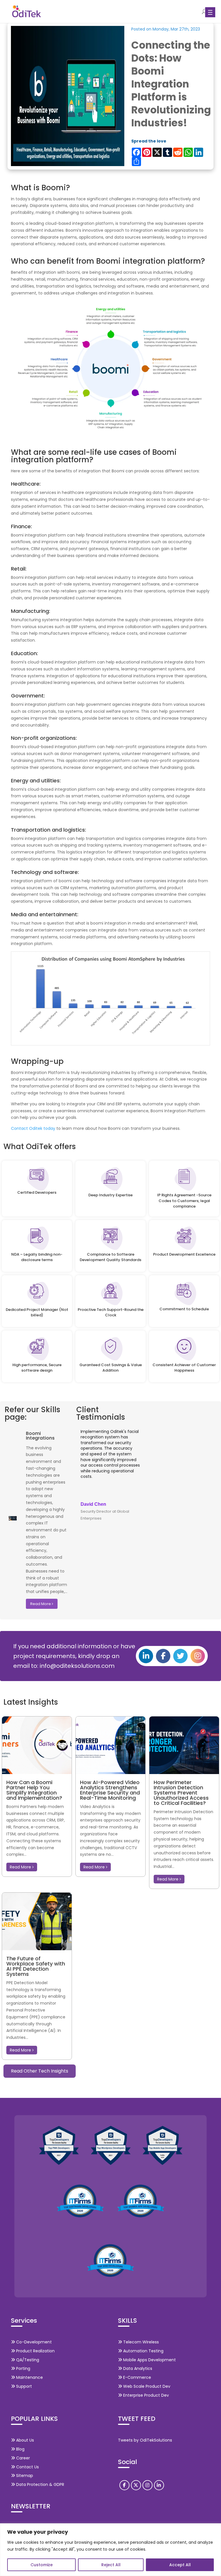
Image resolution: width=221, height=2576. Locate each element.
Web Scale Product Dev (146, 2386)
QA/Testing (27, 2360)
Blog (20, 2449)
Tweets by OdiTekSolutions (145, 2440)
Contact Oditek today (33, 1128)
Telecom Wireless (140, 2342)
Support (23, 2386)
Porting (23, 2368)
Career (22, 2458)
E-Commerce (137, 2377)
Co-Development (33, 2342)
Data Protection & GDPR (40, 2484)
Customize (42, 2565)
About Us (24, 2440)
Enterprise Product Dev (145, 2395)
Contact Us (27, 2467)
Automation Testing (143, 2351)
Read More (41, 1604)
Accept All (180, 2565)
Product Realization (35, 2351)
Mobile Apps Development (149, 2360)
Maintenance (29, 2377)
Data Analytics (137, 2368)
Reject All (111, 2565)
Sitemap (24, 2476)
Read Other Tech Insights (40, 2071)
